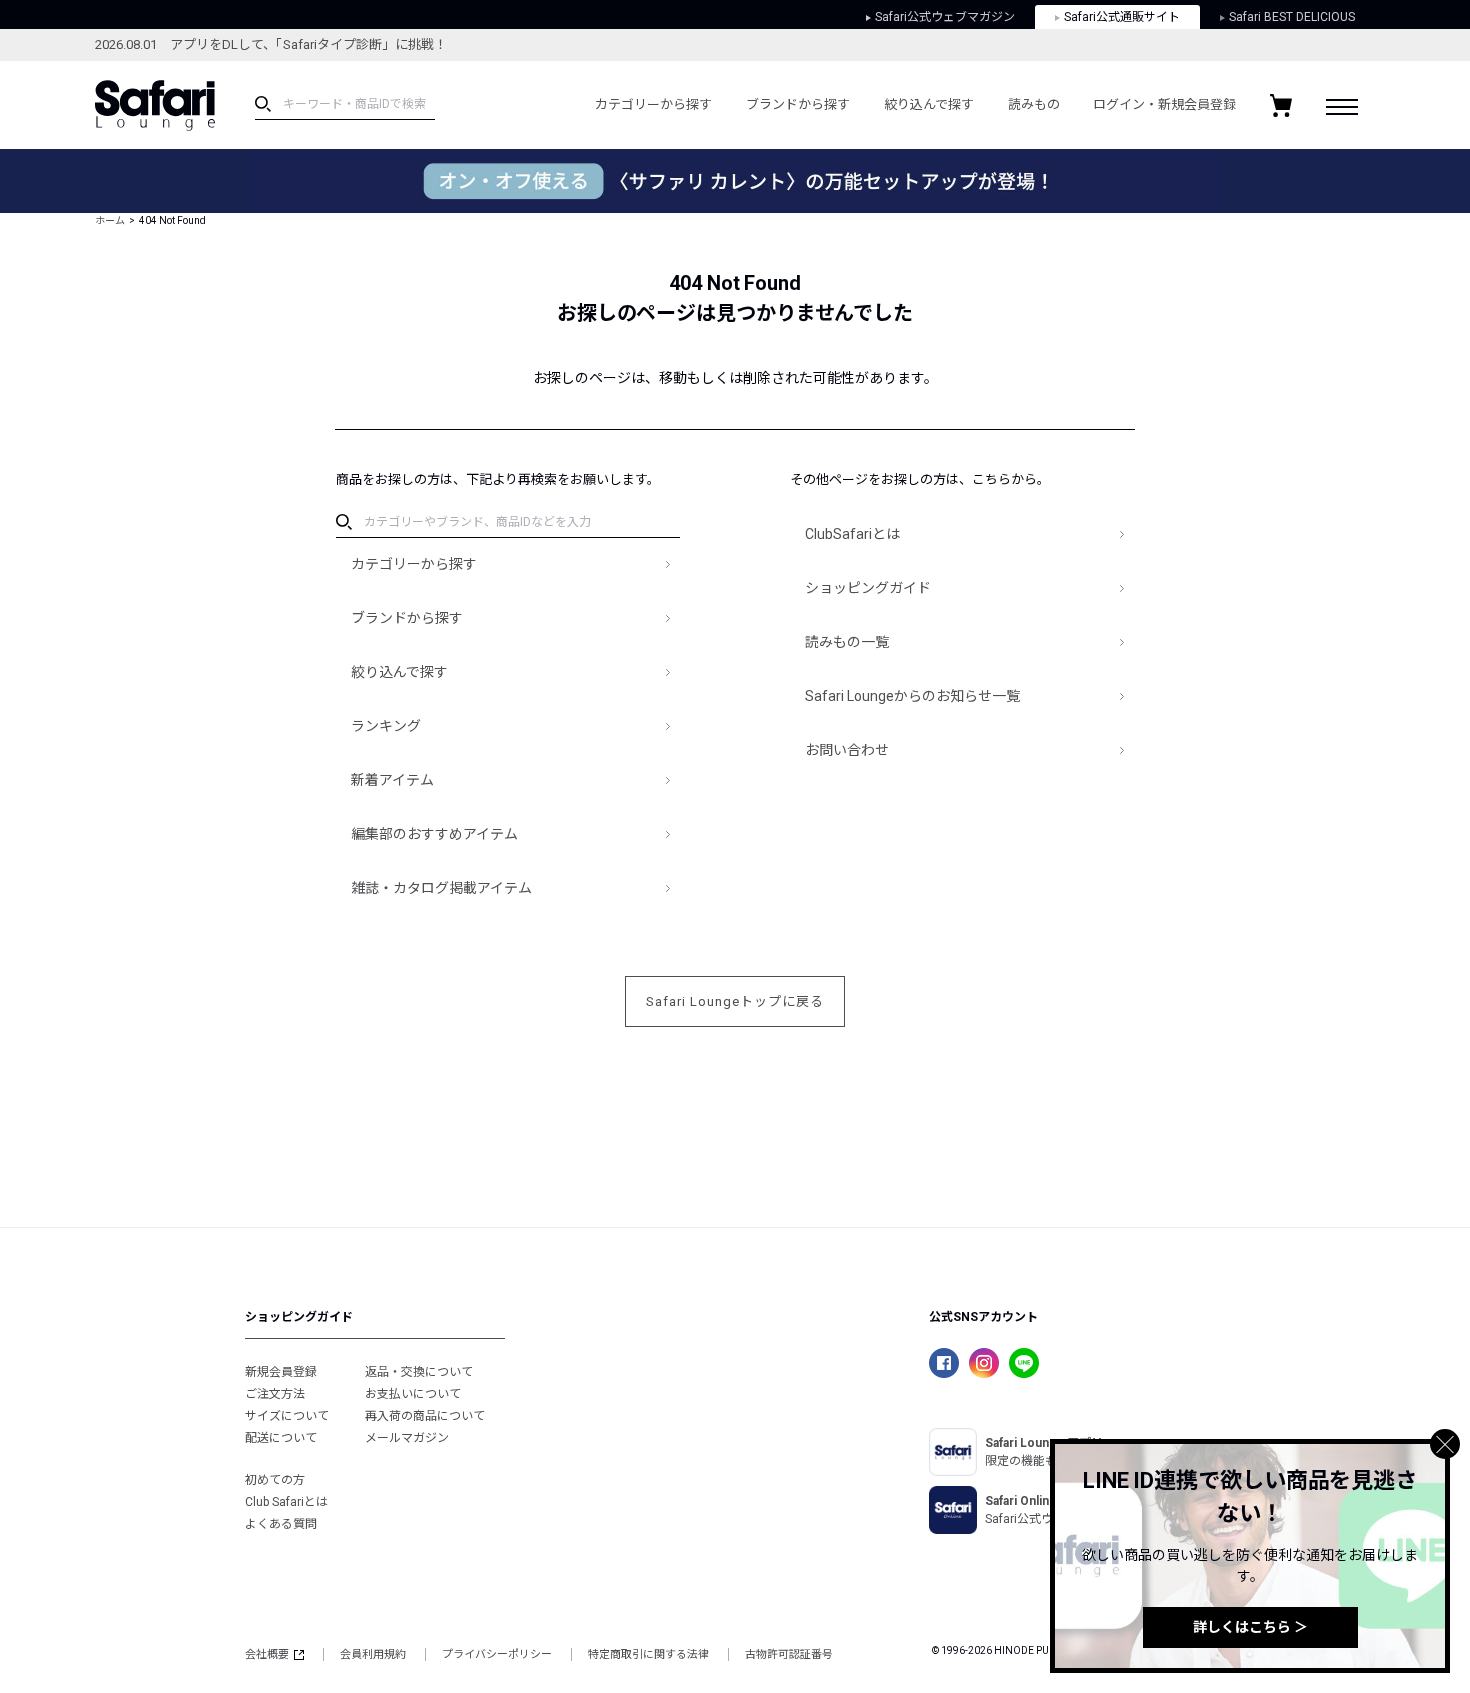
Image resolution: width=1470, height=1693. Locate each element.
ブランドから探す (798, 104)
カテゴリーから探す (653, 104)
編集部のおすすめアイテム (434, 834)
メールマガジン (407, 1438)
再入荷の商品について (425, 1416)
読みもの (1034, 104)
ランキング (386, 726)
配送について (281, 1438)
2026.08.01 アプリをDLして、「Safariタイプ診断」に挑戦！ (271, 44)
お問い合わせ (847, 750)
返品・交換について (419, 1372)
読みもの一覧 (847, 642)
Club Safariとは (286, 1502)
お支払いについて (413, 1394)
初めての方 (275, 1480)
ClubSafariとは (852, 534)
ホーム (110, 220)
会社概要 (267, 1654)
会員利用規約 (373, 1654)
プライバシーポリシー (497, 1654)
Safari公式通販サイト (1122, 17)
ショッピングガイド (868, 588)
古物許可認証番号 (789, 1654)
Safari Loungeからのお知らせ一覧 (912, 696)
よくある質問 (281, 1524)
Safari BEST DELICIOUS (1292, 17)
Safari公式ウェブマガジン (945, 17)
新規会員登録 (281, 1372)
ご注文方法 (275, 1394)
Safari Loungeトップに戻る (735, 1001)
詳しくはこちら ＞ (1250, 1627)
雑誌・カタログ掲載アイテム (441, 888)
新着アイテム (392, 780)
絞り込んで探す (929, 104)
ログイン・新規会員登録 (1164, 104)
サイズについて (287, 1416)
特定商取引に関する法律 (648, 1654)
